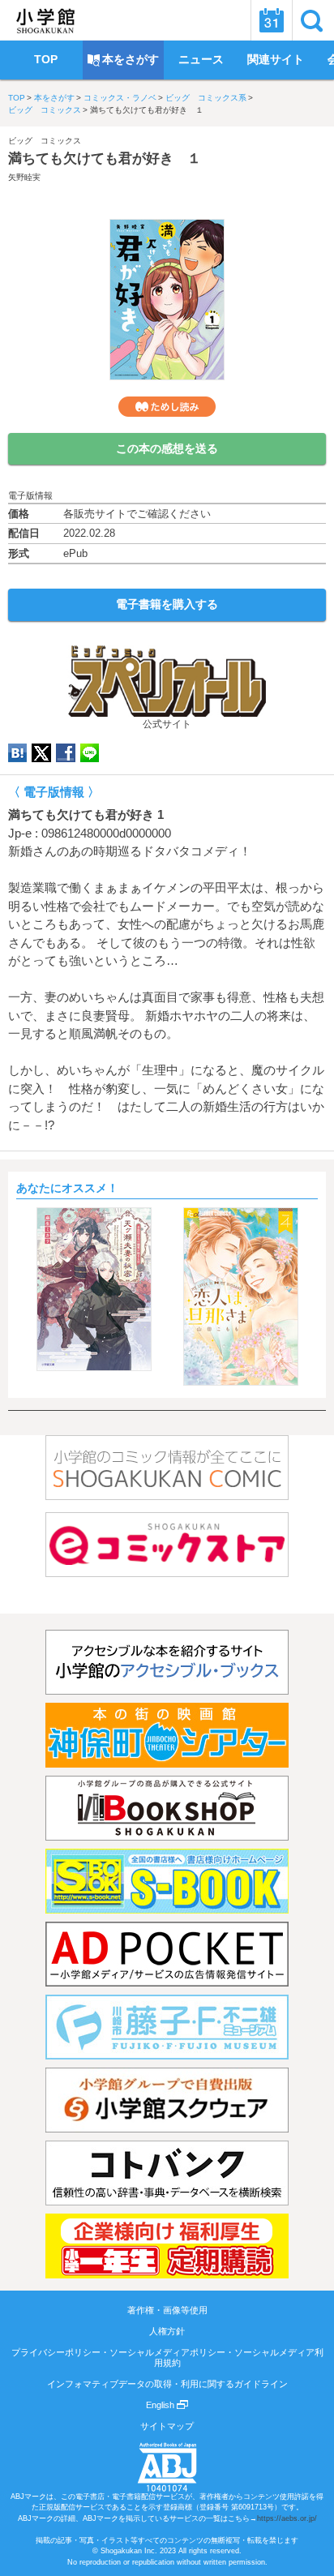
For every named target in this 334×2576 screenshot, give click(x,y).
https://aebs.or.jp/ (287, 2518)
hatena (17, 753)
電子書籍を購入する (167, 604)
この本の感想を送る (167, 448)
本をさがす (54, 98)
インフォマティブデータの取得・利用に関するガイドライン (167, 2384)
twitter (41, 753)
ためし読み (167, 407)
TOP (17, 98)
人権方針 (167, 2331)
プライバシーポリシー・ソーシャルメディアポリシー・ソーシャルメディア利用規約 (167, 2357)
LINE (90, 753)
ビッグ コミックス (45, 110)
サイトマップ (167, 2426)
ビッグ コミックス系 (206, 98)
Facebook (66, 753)
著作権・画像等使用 (167, 2310)
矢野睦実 (24, 177)
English (161, 2405)
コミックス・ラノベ (120, 98)
